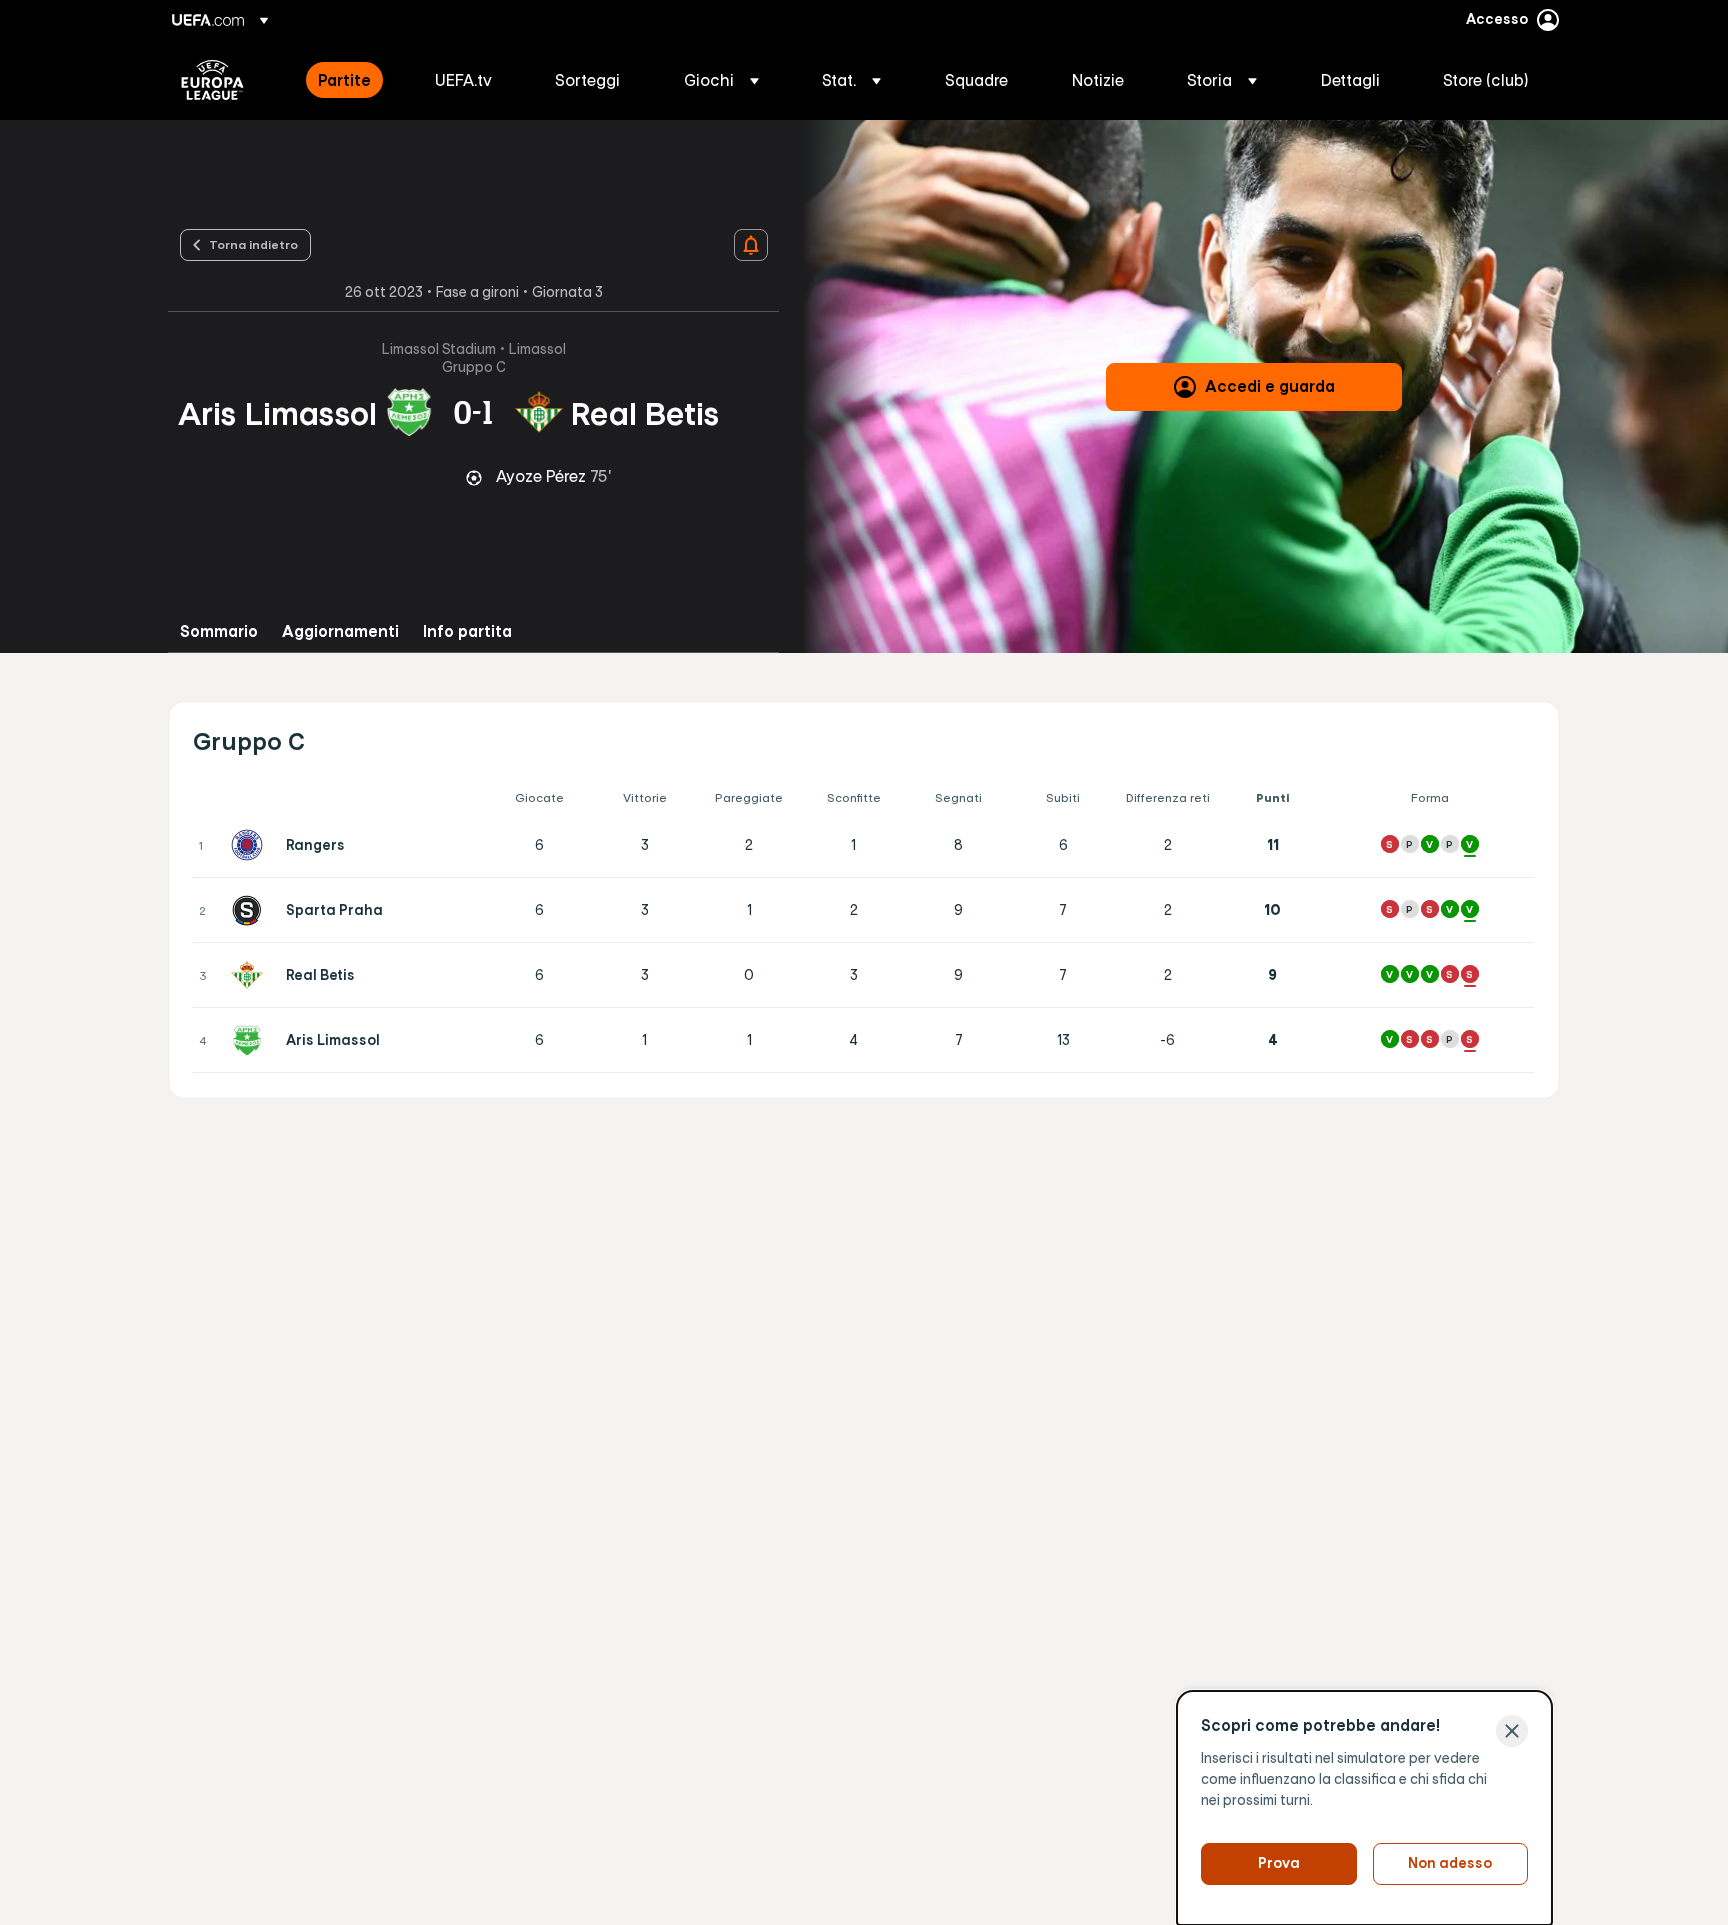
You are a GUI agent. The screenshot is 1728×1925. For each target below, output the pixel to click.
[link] (344, 80)
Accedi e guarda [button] (1270, 386)
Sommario (219, 631)
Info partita (467, 631)
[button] (721, 80)
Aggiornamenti (340, 631)
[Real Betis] (251, 975)
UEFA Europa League (212, 80)
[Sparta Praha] (251, 910)
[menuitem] (351, 80)
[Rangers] (251, 845)
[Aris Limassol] (251, 1040)
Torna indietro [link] (253, 244)
